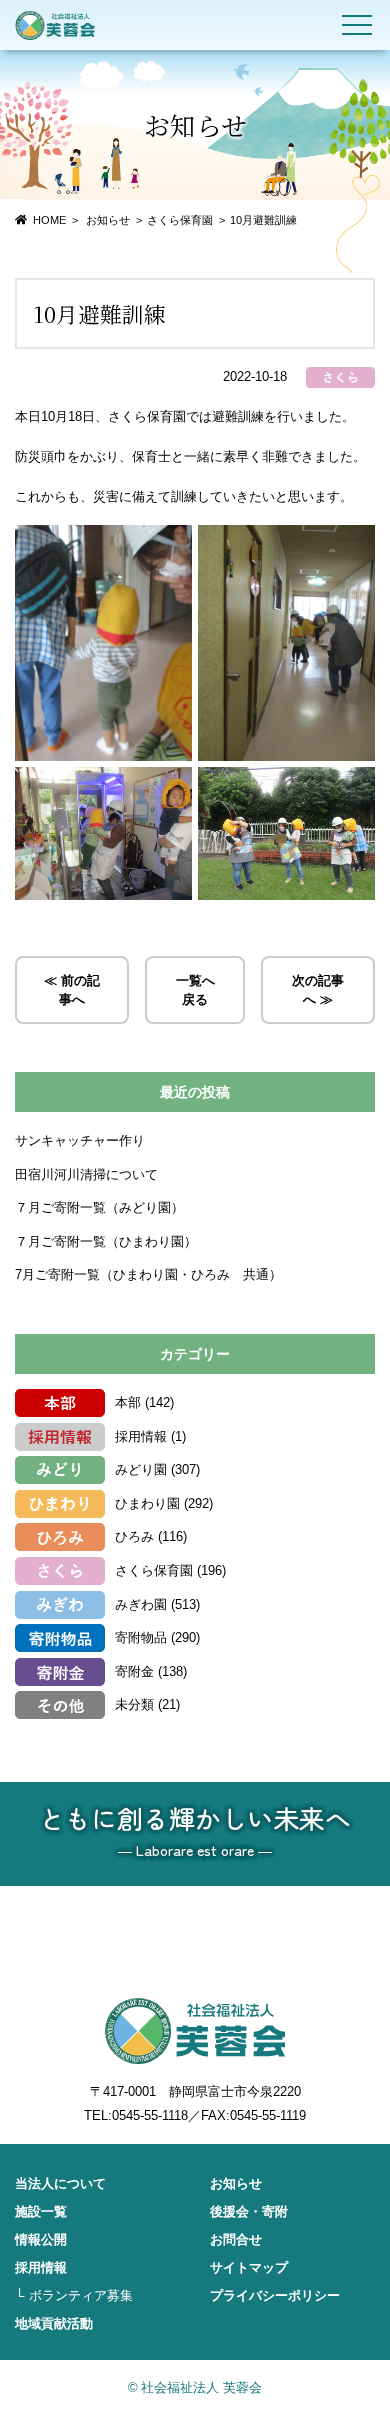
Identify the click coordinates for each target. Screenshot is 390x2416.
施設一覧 (41, 2211)
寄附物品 (141, 1637)
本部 (128, 1402)
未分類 (134, 1704)
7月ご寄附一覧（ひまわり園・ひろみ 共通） (148, 1274)
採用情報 (141, 1436)
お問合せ (236, 2239)
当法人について (60, 2183)
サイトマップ (249, 2267)
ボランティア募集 (81, 2295)
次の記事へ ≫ (318, 990)
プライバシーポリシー (275, 2295)
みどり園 (141, 1469)
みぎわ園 (141, 1604)
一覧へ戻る (195, 990)
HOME (49, 220)
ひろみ (134, 1536)
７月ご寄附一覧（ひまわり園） (106, 1241)
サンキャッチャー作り (80, 1140)
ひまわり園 (147, 1503)
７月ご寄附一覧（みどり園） (99, 1207)
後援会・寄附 (249, 2211)
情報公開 (41, 2239)
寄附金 (134, 1671)
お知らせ (236, 2183)
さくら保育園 (180, 220)
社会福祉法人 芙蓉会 (55, 25)
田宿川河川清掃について (86, 1174)
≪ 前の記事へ (72, 990)
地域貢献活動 (54, 2323)
